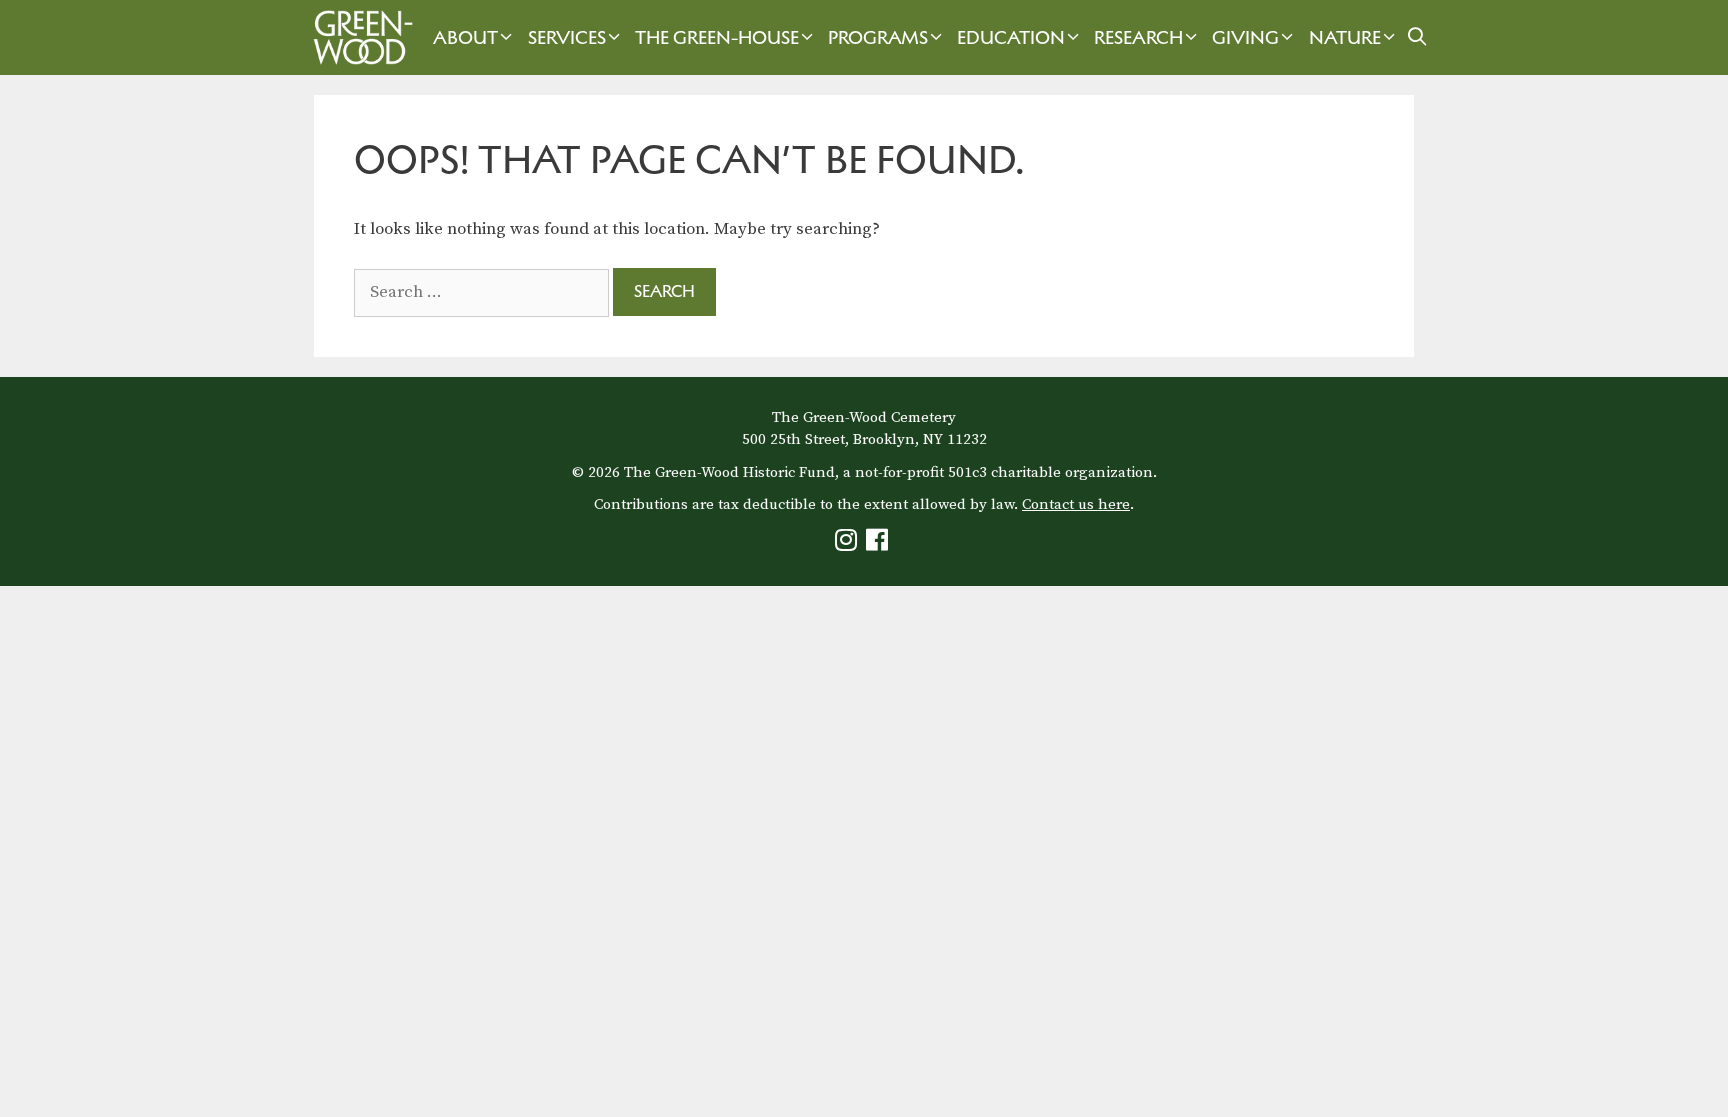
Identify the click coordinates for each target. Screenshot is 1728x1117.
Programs (878, 37)
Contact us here (1076, 504)
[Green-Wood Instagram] (848, 544)
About (465, 37)
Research (1138, 37)
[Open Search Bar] (1417, 37)
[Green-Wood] (358, 37)
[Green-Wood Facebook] (879, 544)
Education (1011, 37)
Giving (1245, 37)
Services (567, 37)
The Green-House (717, 37)
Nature (1345, 37)
